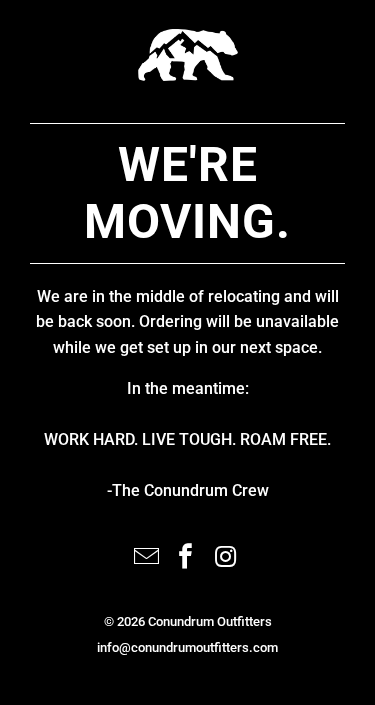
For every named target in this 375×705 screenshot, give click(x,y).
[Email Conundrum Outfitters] (147, 558)
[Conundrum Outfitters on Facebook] (187, 558)
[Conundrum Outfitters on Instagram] (226, 558)
